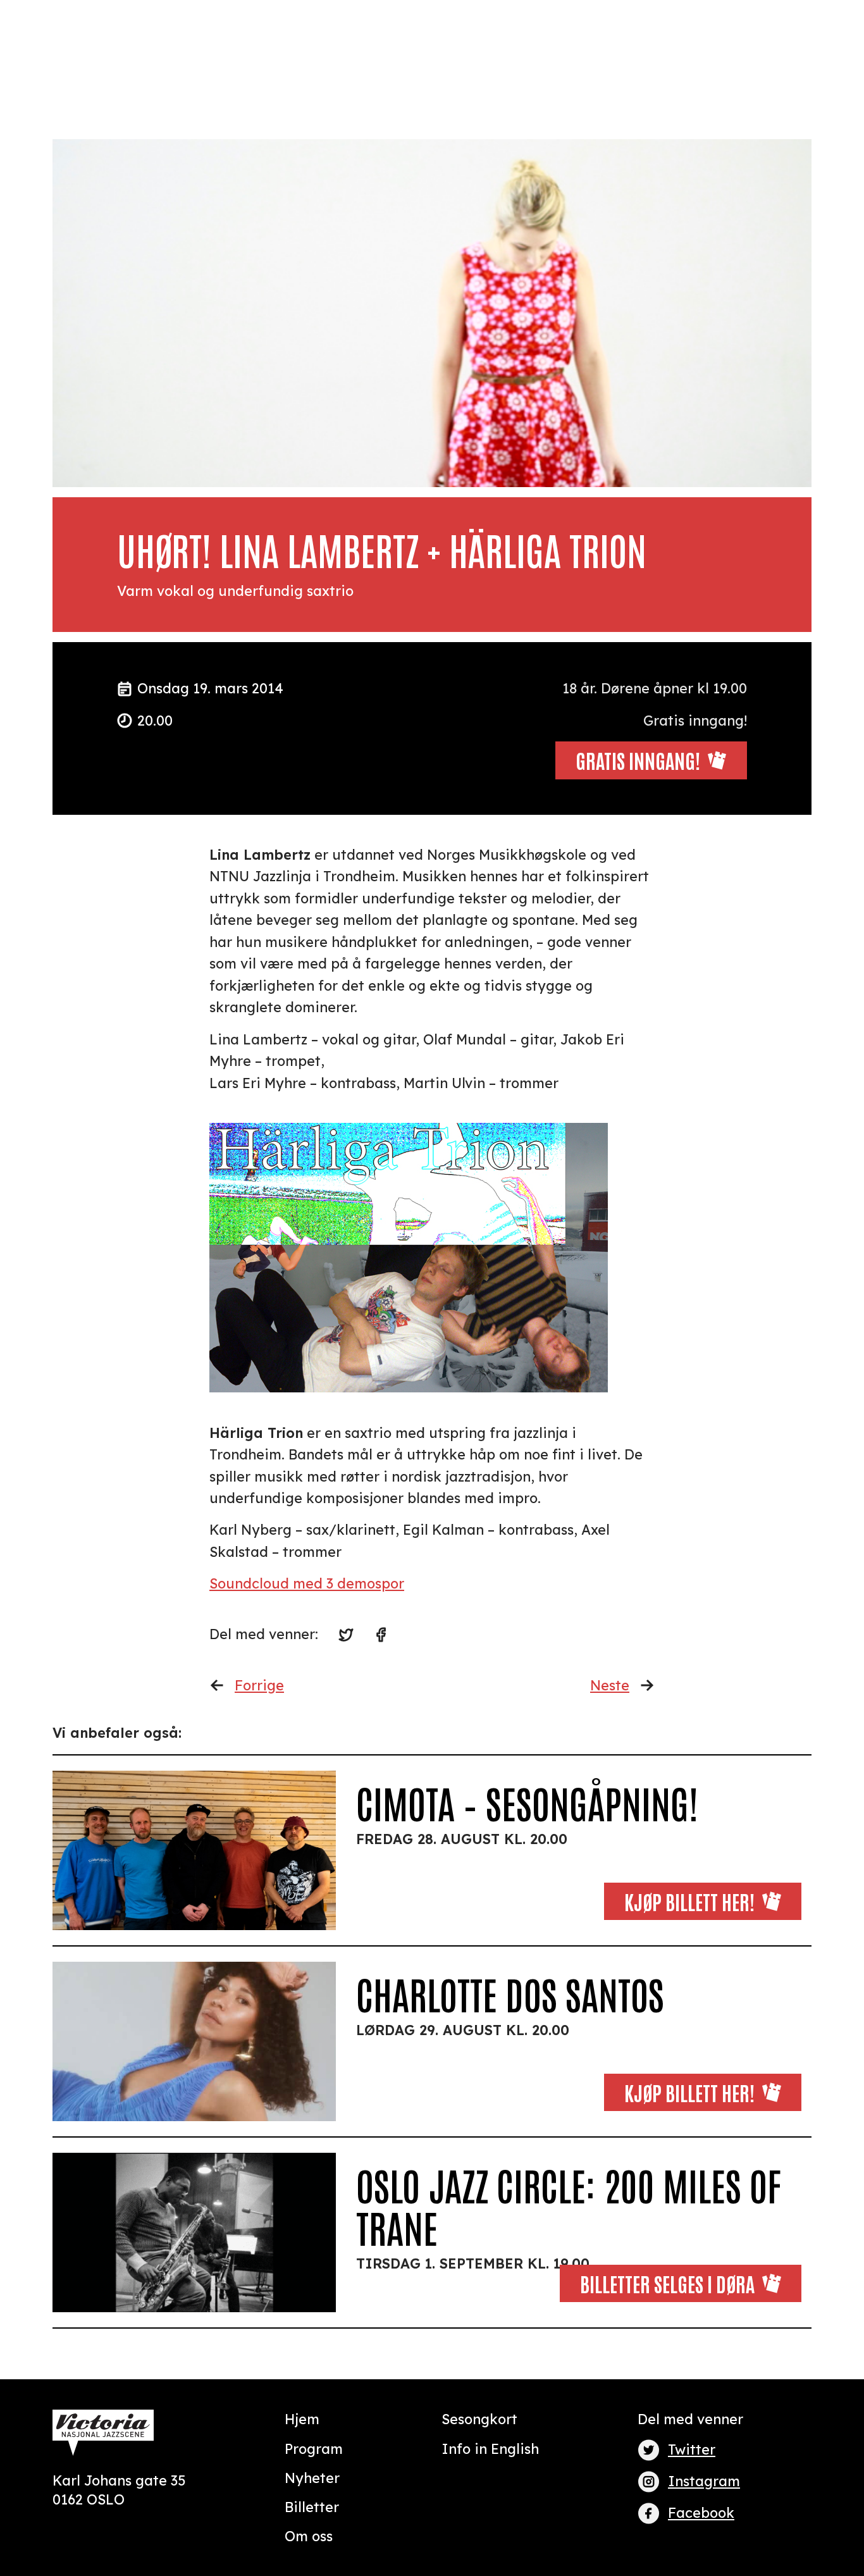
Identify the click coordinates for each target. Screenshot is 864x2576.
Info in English (490, 2449)
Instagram (704, 2481)
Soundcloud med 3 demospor (307, 1583)
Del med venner (690, 2419)
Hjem (302, 2419)
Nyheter (312, 2478)
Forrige (259, 1685)
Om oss (309, 2536)
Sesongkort (479, 2419)
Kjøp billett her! (689, 1901)
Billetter (312, 2507)
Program (314, 2449)
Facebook (701, 2512)
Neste (610, 1685)
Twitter (692, 2449)
